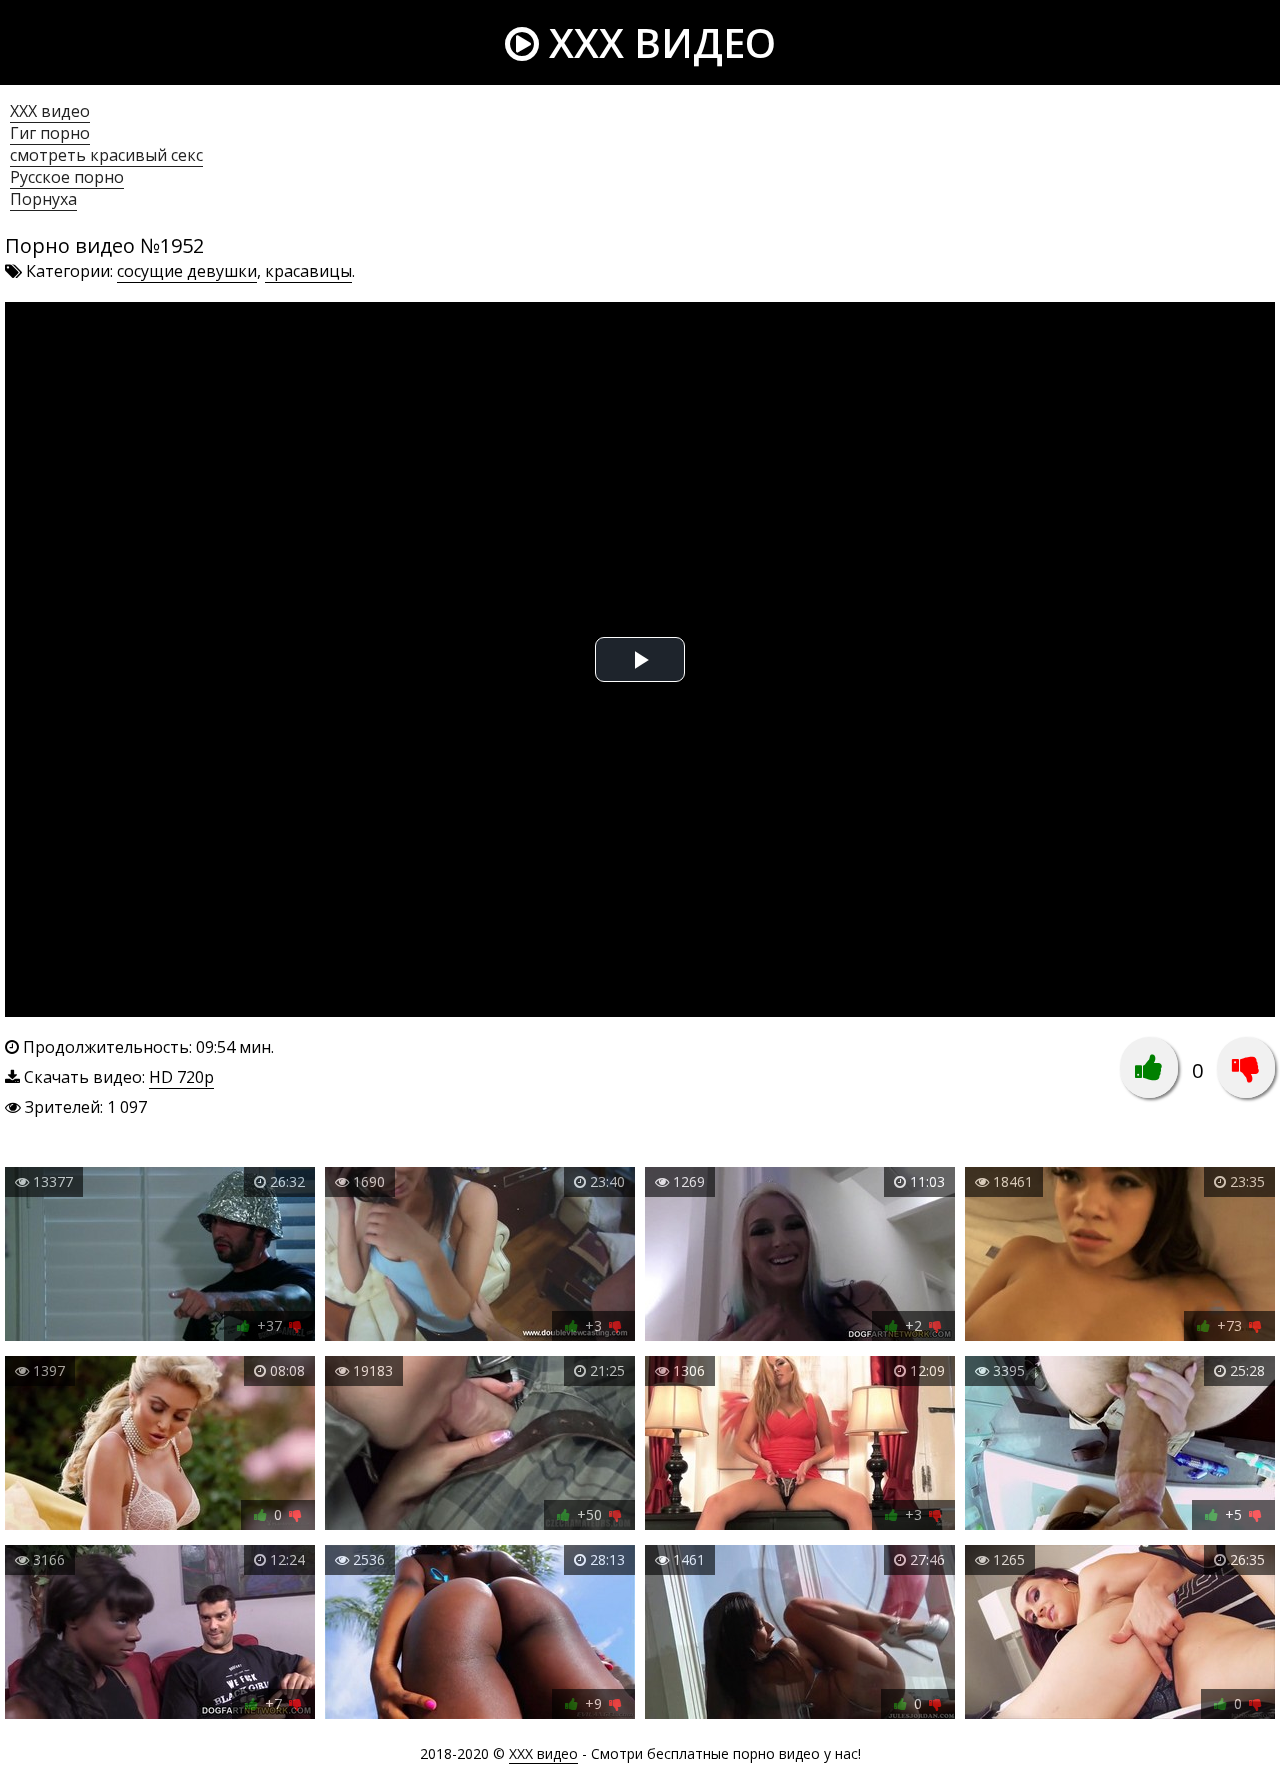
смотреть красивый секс (106, 155)
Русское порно (67, 177)
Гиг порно (50, 133)
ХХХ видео (50, 111)
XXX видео (657, 42)
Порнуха (43, 199)
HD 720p (181, 1077)
